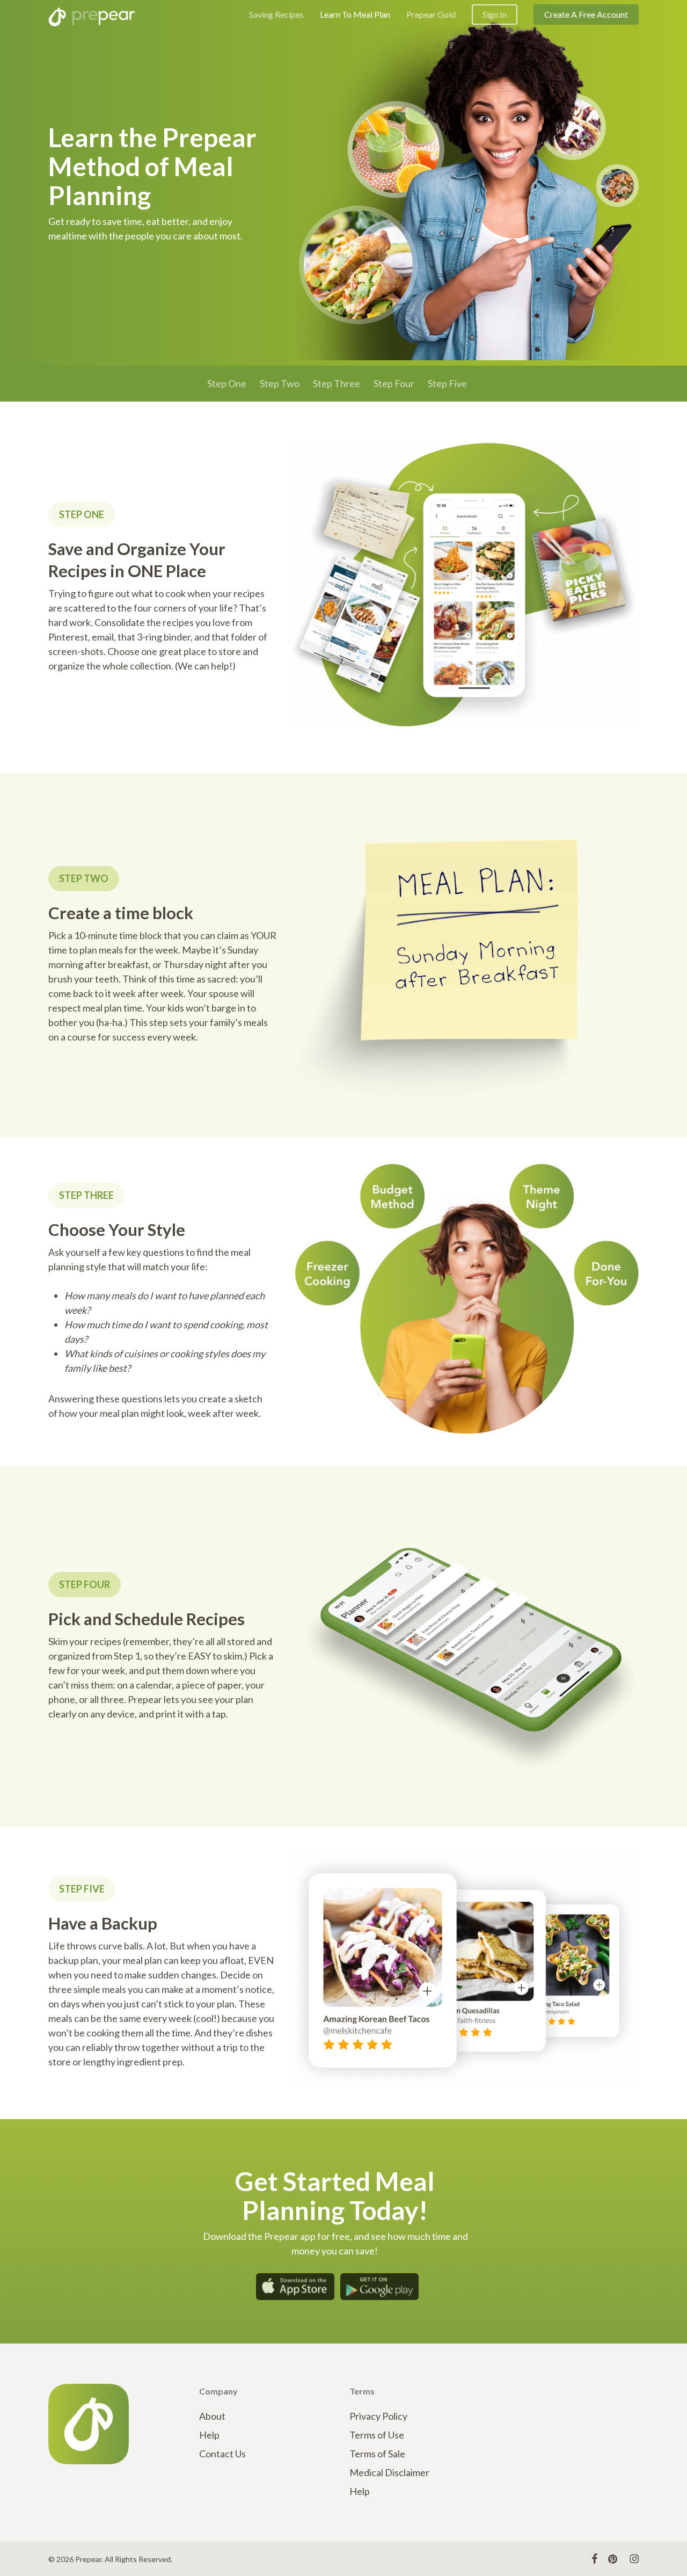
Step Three (337, 383)
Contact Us (222, 2454)
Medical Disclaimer (389, 2472)
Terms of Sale (377, 2454)
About (212, 2416)
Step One (227, 383)
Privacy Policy (378, 2416)
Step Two (280, 383)
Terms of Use (377, 2435)
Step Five (447, 383)
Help (209, 2435)
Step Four (394, 383)
